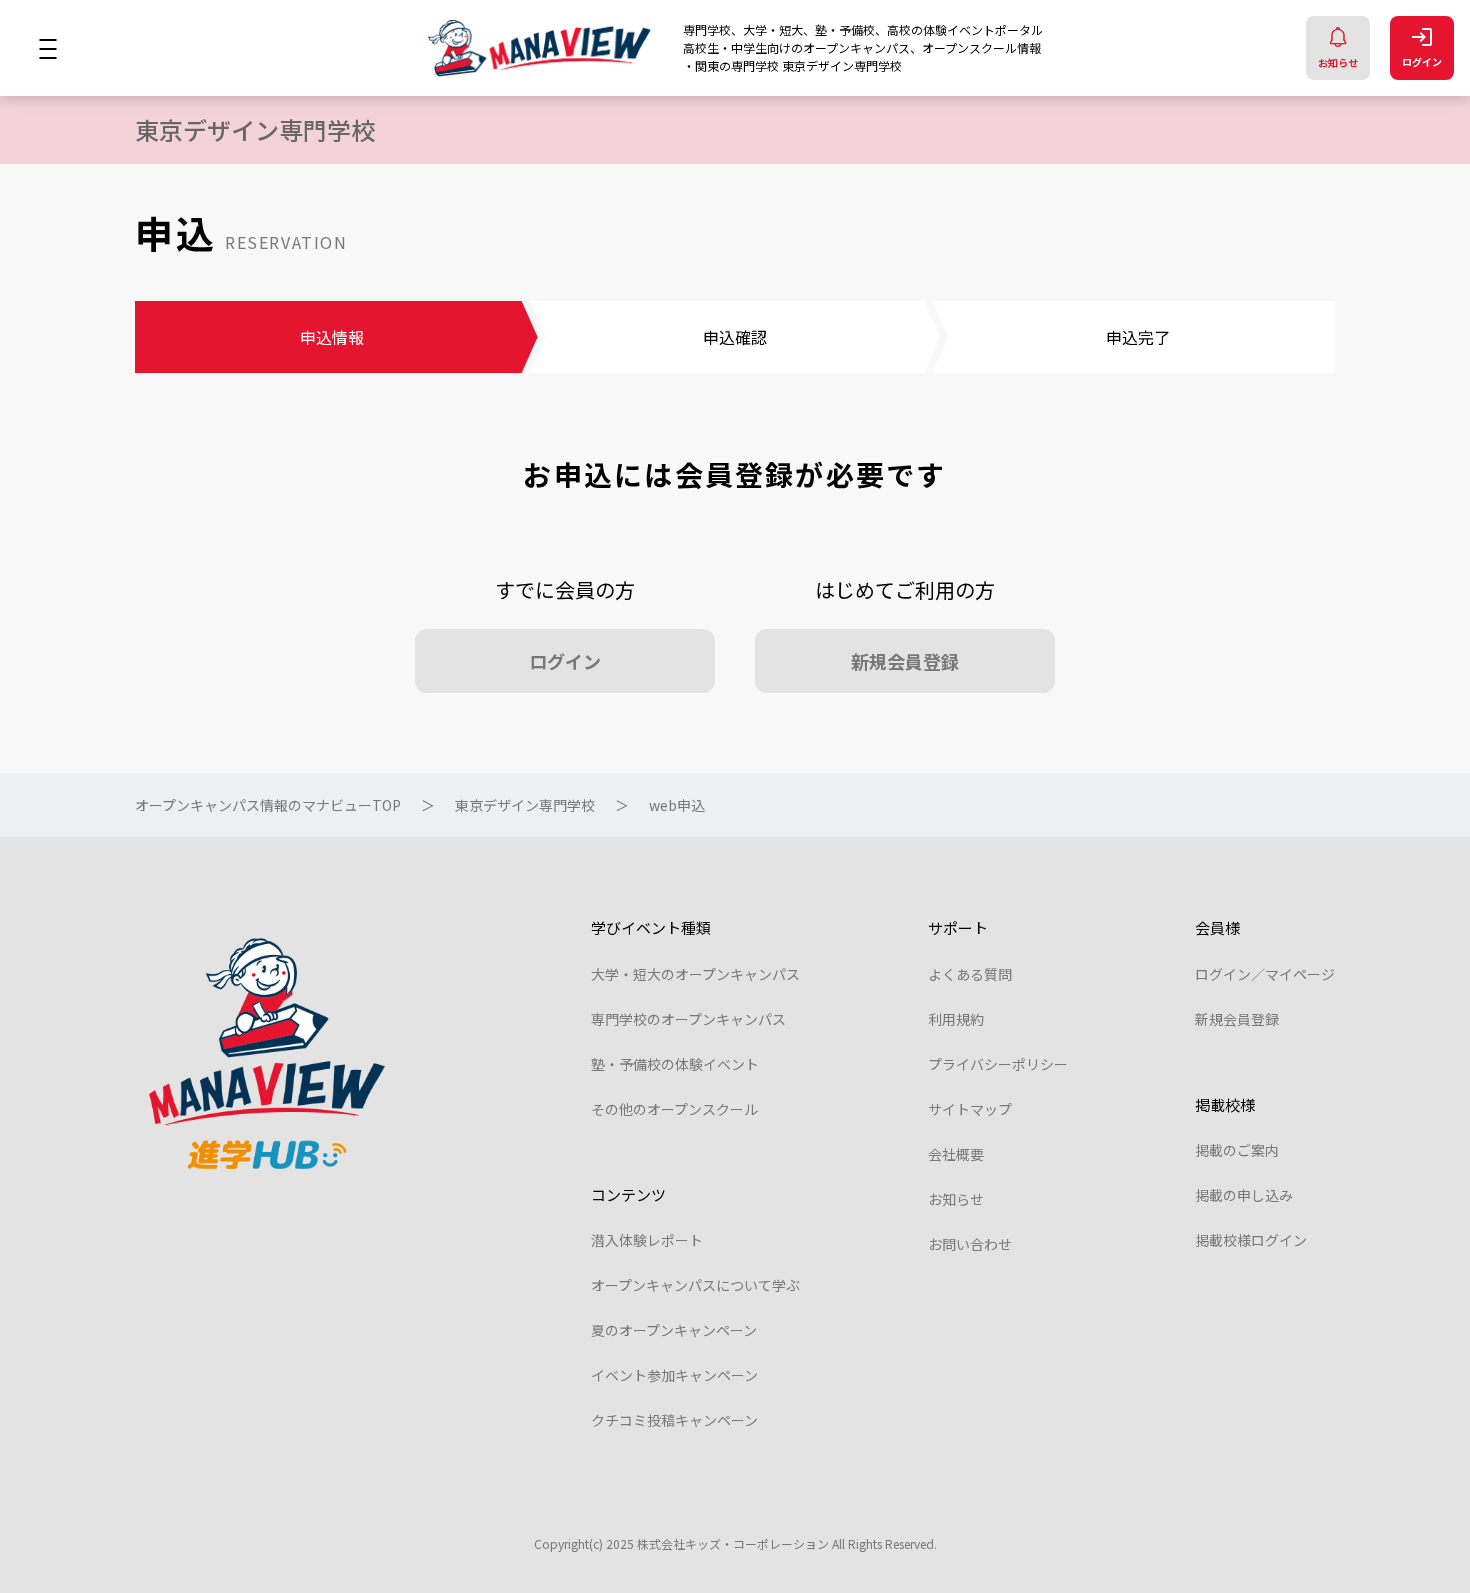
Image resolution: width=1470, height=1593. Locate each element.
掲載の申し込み (1244, 1195)
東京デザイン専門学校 (525, 805)
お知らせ (1338, 62)
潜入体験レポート (647, 1240)
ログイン (1422, 61)
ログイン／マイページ (1265, 974)
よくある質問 (970, 974)
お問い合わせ (970, 1244)
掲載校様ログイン (1251, 1240)
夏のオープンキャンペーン (674, 1330)
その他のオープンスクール (674, 1109)
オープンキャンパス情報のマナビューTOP (268, 805)
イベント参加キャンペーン (674, 1375)
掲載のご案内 (1237, 1150)
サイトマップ (970, 1109)
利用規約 (956, 1019)
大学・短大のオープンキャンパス (695, 974)
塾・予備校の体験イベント (675, 1064)
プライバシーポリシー (998, 1064)
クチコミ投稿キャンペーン (674, 1420)
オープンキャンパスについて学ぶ (695, 1285)
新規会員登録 (905, 661)
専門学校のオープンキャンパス (688, 1019)
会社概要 (956, 1154)
